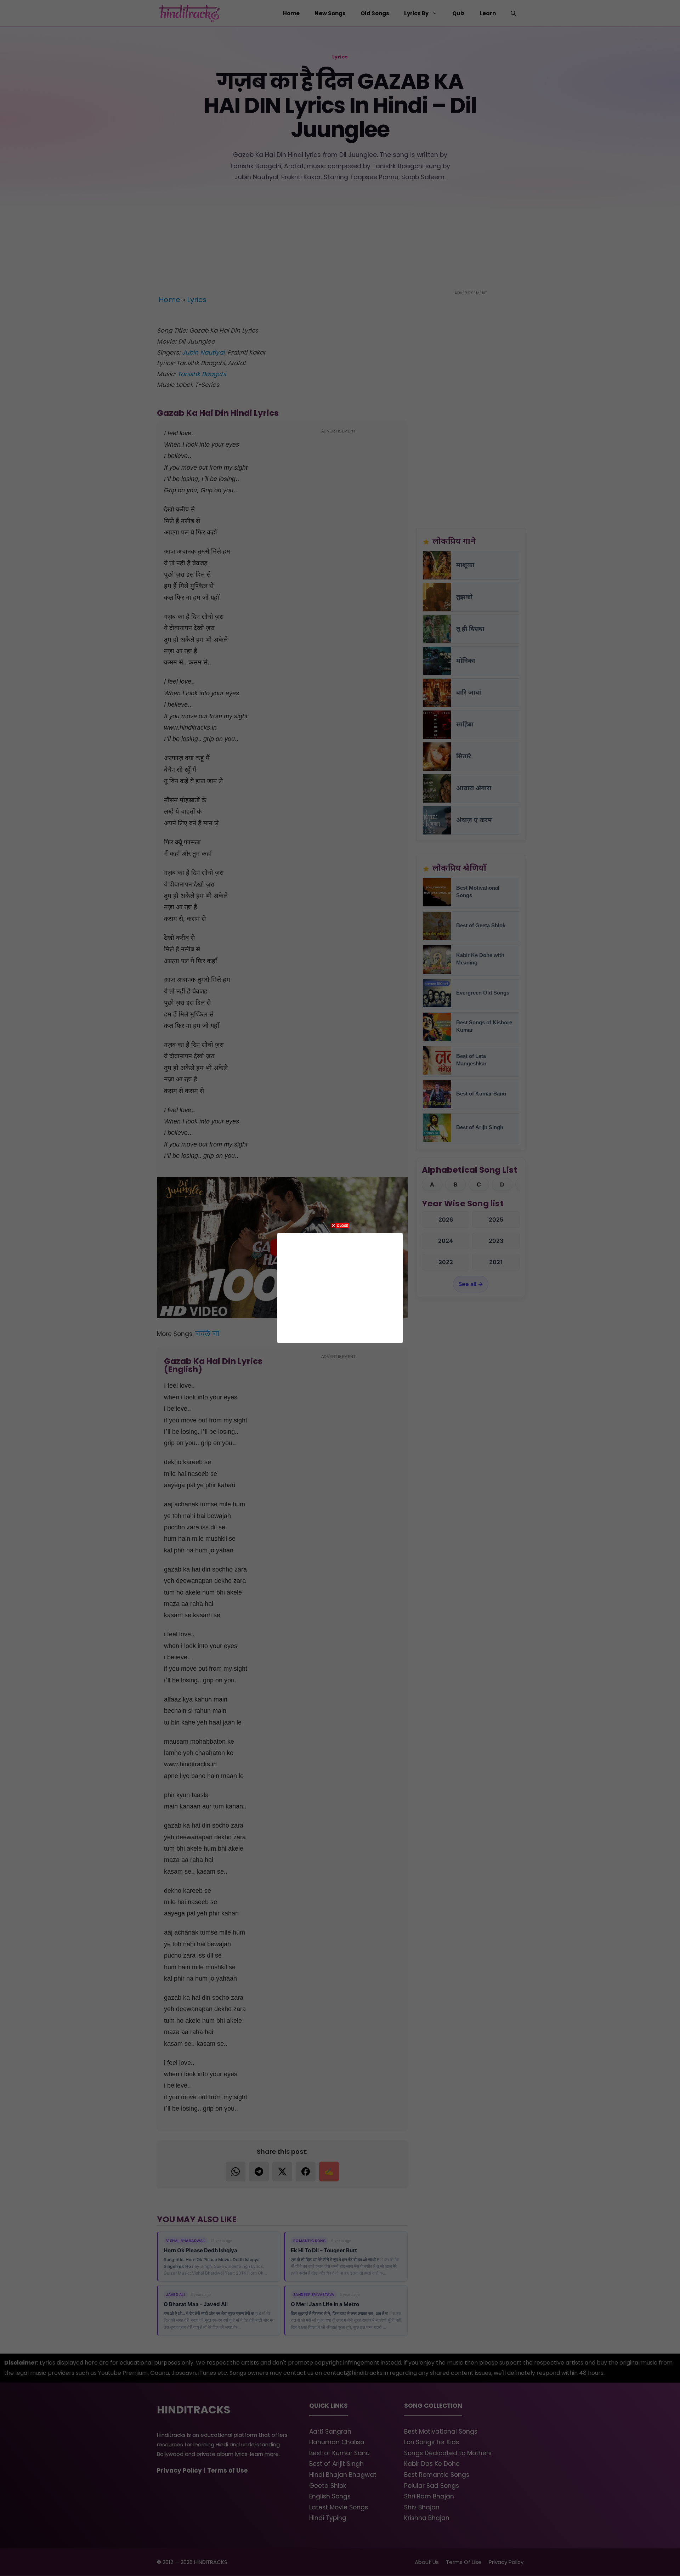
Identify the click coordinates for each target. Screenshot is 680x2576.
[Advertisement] (340, 1286)
